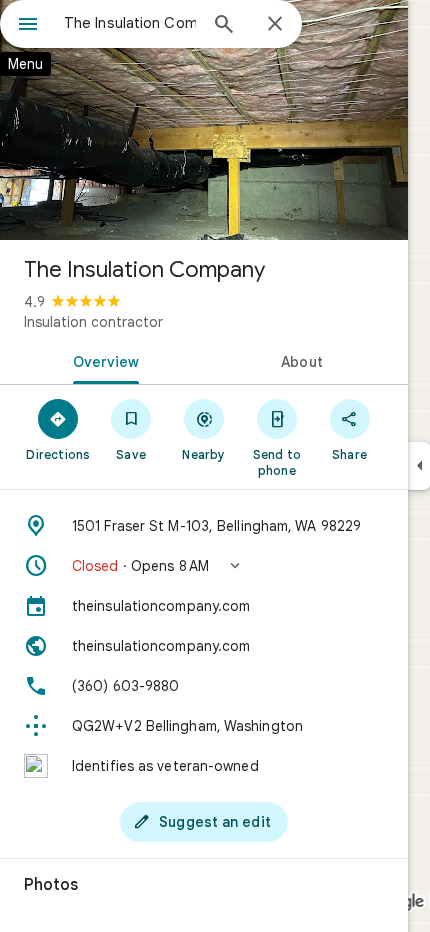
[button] (204, 566)
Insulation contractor (93, 322)
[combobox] (130, 23)
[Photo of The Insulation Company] (204, 120)
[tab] (102, 360)
